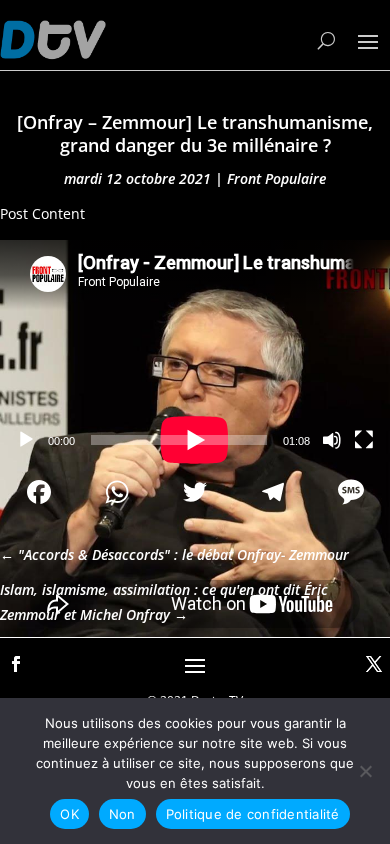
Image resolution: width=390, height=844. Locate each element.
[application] (195, 349)
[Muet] (332, 440)
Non (122, 814)
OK (69, 814)
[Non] (365, 771)
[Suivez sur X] (374, 664)
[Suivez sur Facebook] (16, 664)
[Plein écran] (364, 440)
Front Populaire (276, 178)
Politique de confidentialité (253, 814)
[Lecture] (26, 440)
